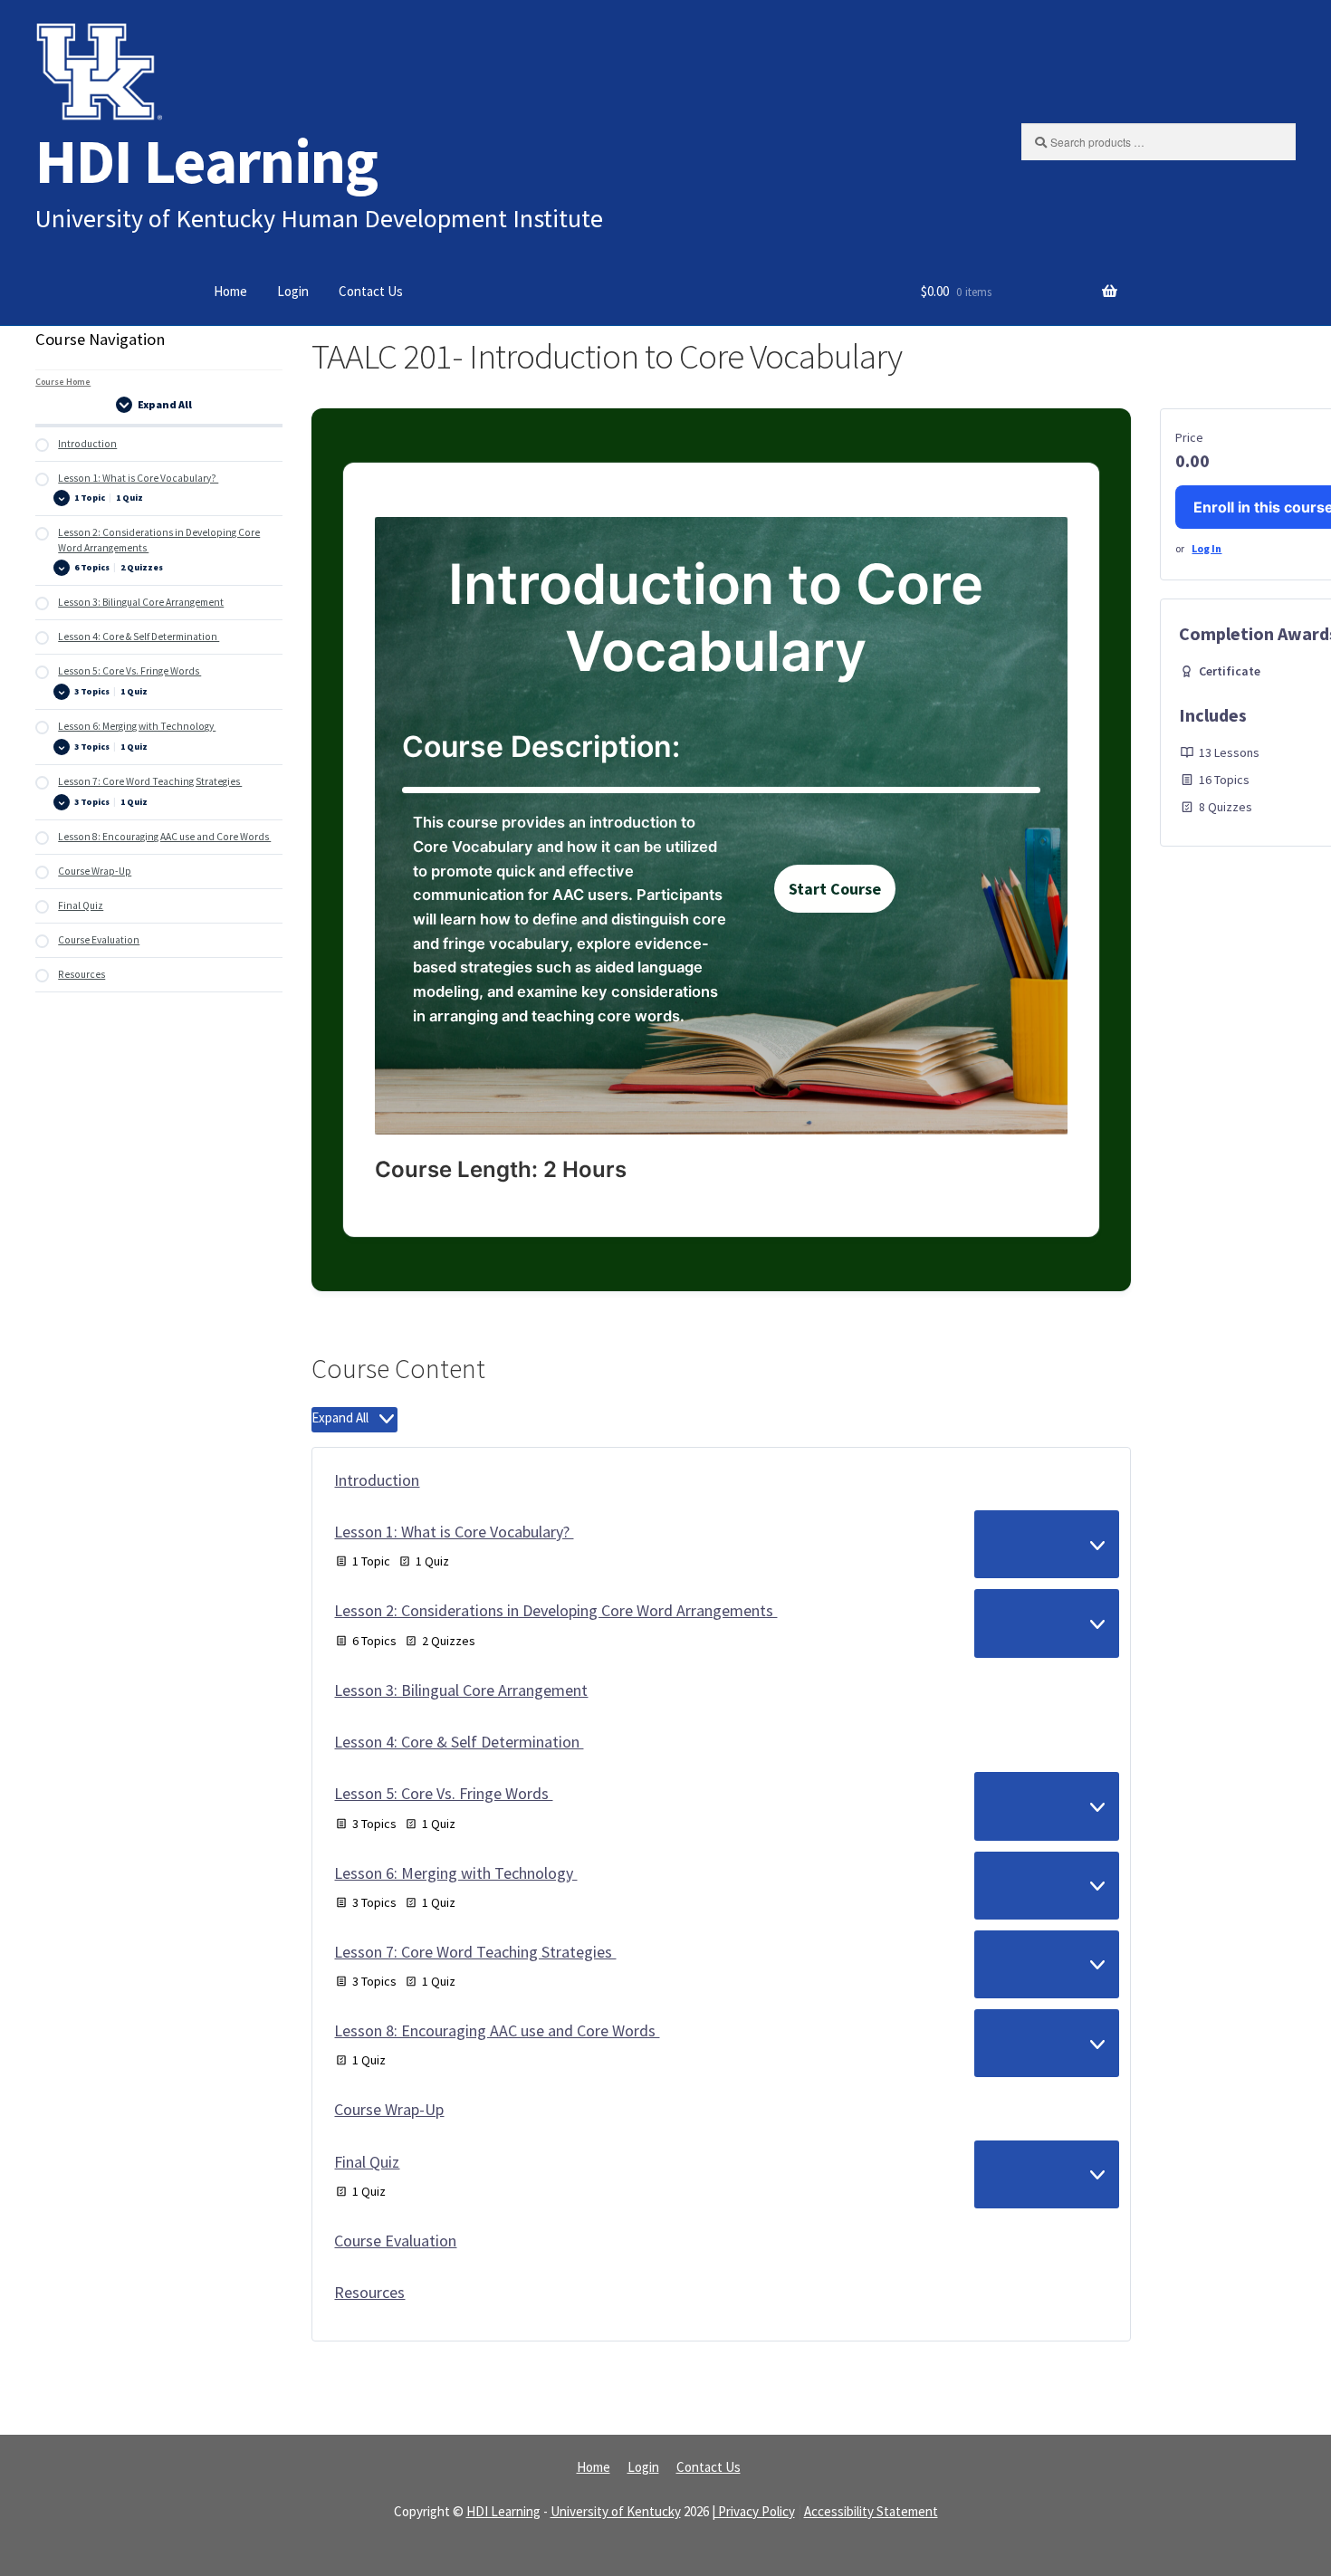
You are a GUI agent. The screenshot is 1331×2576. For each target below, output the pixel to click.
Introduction (377, 1480)
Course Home (63, 382)
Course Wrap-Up (389, 2109)
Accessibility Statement (871, 2511)
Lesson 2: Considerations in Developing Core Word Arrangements (555, 1610)
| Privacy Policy (753, 2511)
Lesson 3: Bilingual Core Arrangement (461, 1690)
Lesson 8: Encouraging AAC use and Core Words (497, 2030)
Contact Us (371, 291)
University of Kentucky (616, 2511)
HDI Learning (206, 161)
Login (293, 291)
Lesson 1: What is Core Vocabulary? (454, 1532)
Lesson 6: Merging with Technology (455, 1873)
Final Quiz (367, 2162)
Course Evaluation (395, 2241)
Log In (1207, 548)
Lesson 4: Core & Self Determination (459, 1742)
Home (230, 291)
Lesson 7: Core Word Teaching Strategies (475, 1952)
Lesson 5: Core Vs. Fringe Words (443, 1793)
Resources (369, 2292)
